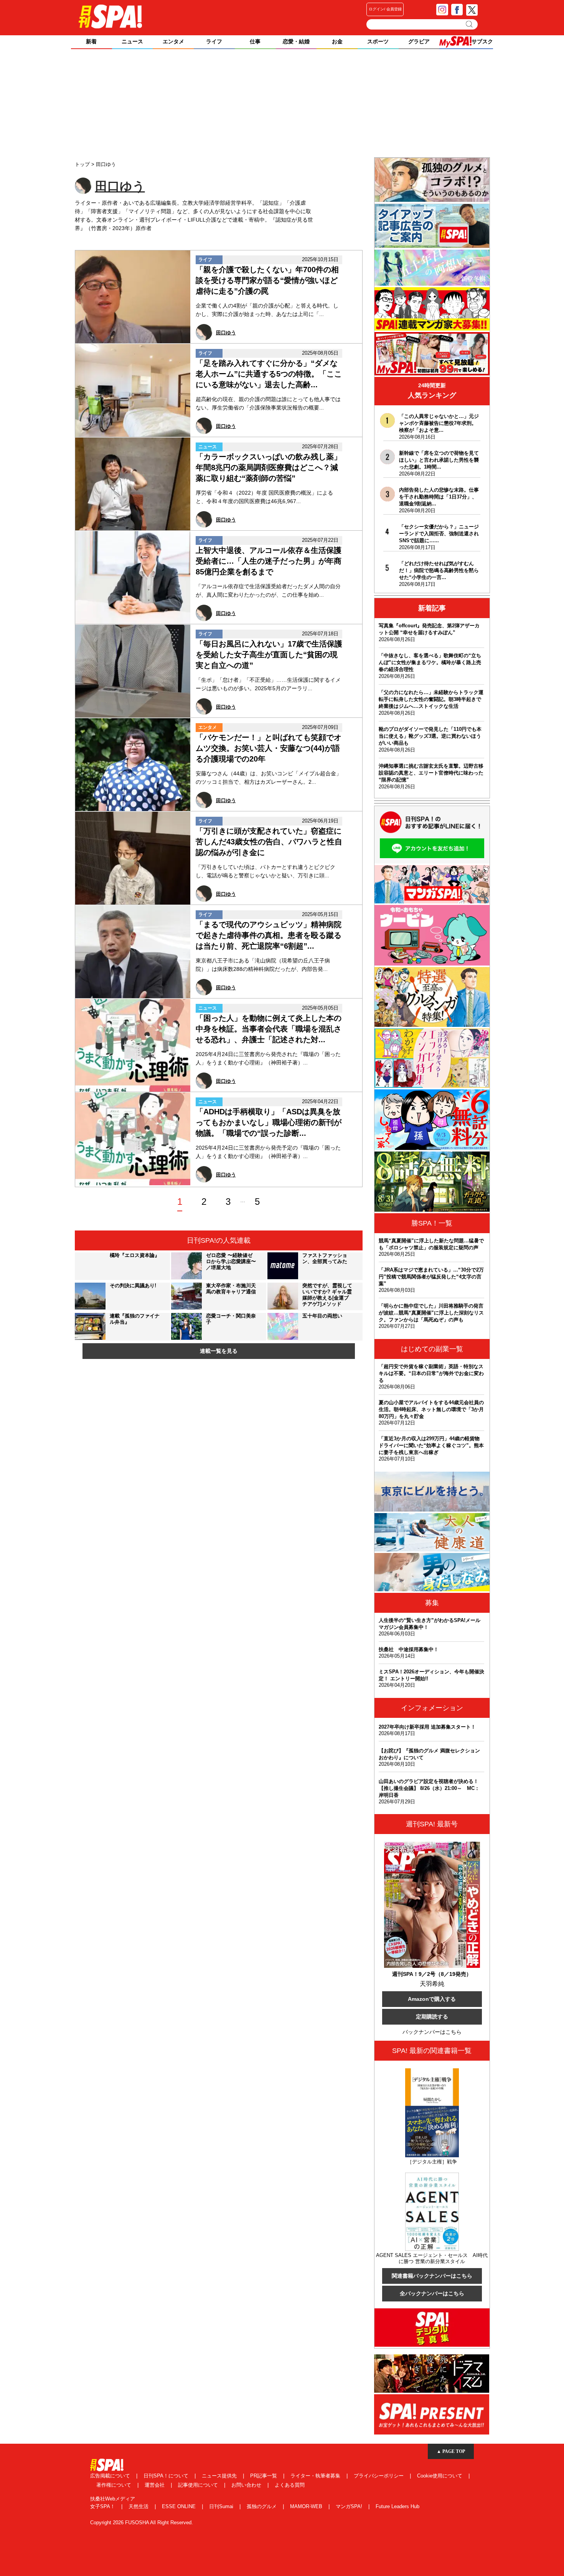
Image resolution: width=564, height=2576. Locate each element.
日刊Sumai (222, 2506)
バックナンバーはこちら (432, 2032)
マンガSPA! (350, 2506)
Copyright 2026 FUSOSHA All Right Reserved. (142, 2523)
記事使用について (199, 2485)
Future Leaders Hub (397, 2506)
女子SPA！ (103, 2506)
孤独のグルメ (262, 2506)
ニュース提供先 (220, 2476)
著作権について (115, 2485)
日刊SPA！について (167, 2476)
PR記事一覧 (264, 2476)
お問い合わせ (247, 2485)
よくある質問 (290, 2485)
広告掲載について (111, 2476)
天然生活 (139, 2506)
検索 (470, 24)
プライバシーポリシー (379, 2476)
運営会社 (155, 2485)
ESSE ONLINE (180, 2506)
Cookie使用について (440, 2476)
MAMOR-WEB (307, 2506)
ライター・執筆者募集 (316, 2476)
